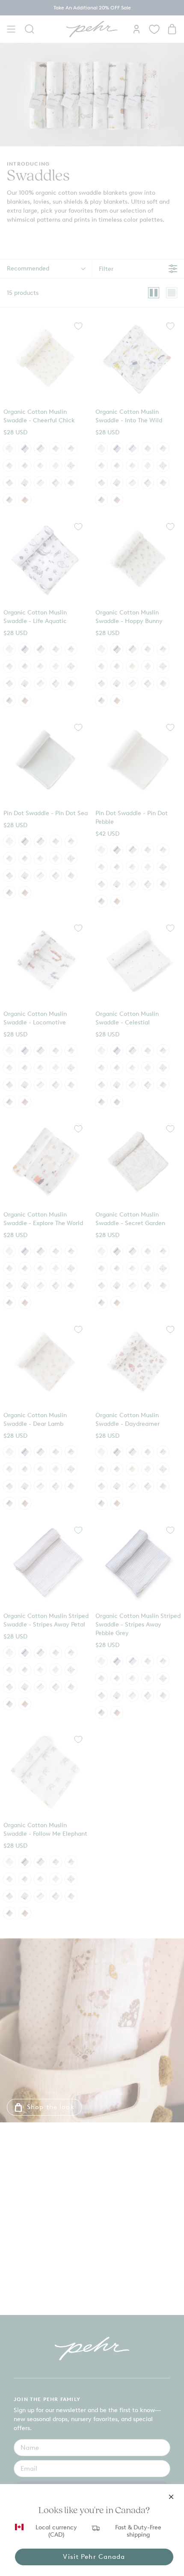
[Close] (171, 2497)
